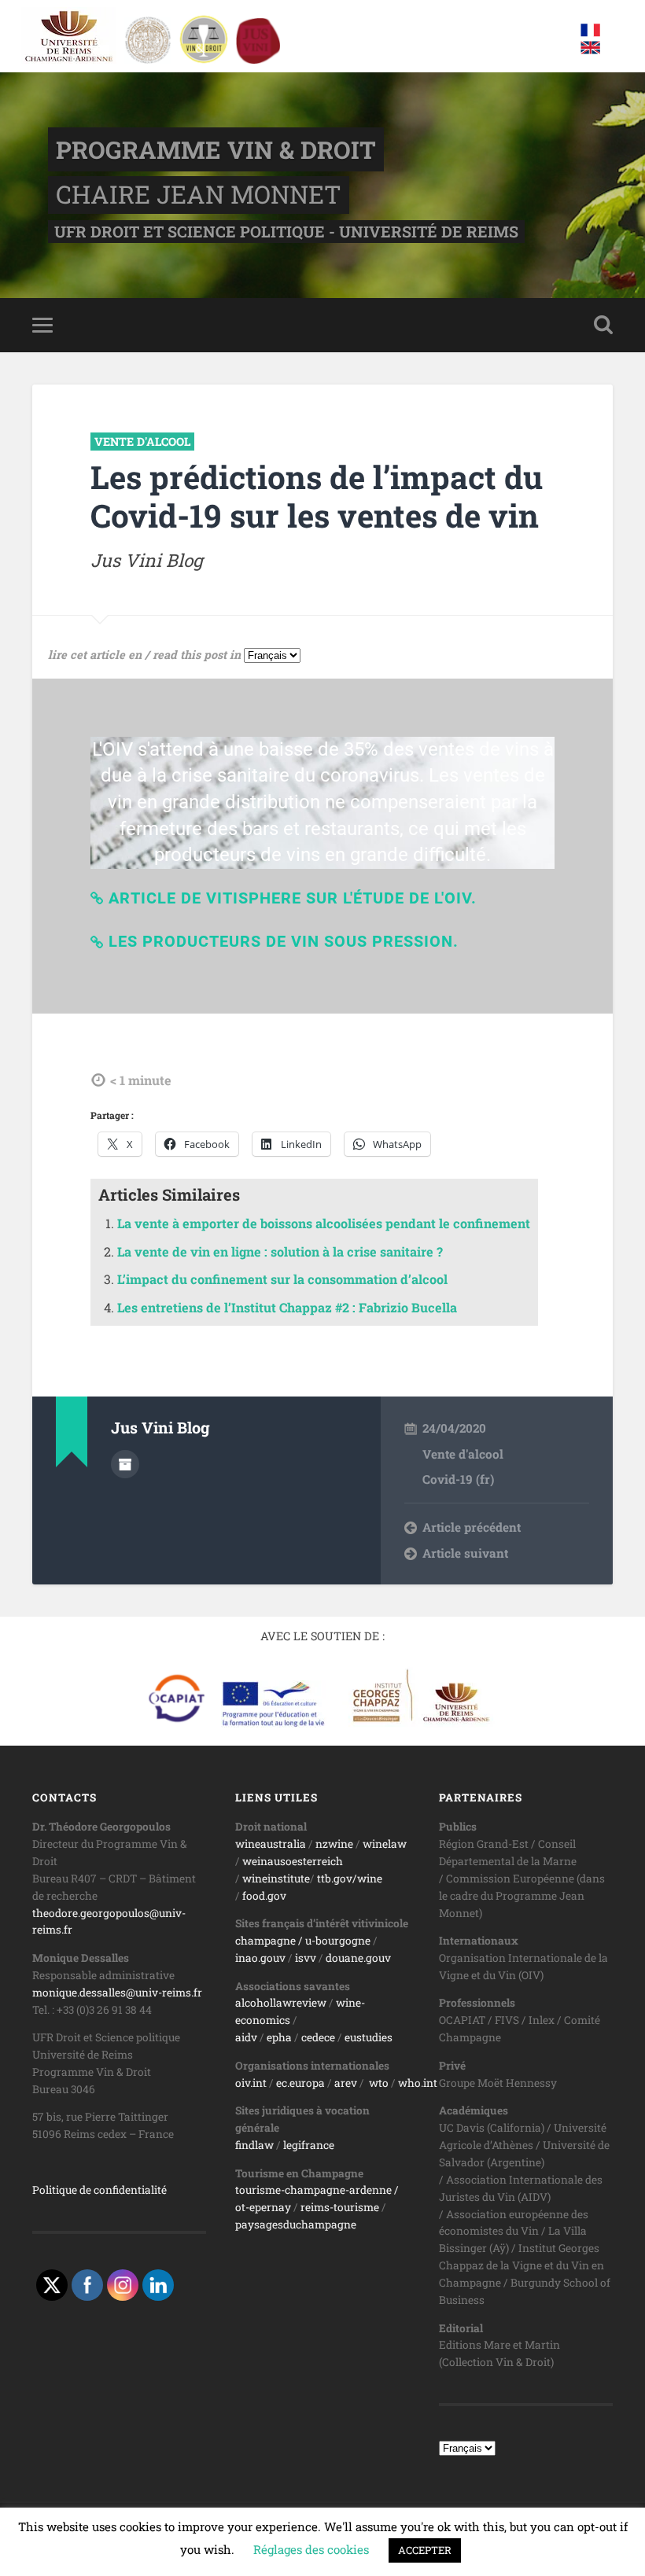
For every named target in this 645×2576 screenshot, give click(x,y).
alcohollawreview (281, 2003)
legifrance (309, 2145)
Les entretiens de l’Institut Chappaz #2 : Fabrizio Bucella (287, 1307)
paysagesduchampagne (296, 2225)
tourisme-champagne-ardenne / (317, 2190)
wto (379, 2083)
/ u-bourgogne (333, 1941)
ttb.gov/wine (350, 1879)
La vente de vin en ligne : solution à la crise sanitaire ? (280, 1251)
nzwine (334, 1844)
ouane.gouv (361, 1958)
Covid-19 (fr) (458, 1479)
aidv (246, 2037)
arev (346, 2083)
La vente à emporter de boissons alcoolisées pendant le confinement (324, 1223)
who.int (418, 2083)
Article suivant (465, 1553)
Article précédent (472, 1527)
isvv (306, 1958)
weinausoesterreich (293, 1861)
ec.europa (300, 2083)
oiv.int (251, 2083)
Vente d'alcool (142, 442)
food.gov (264, 1896)
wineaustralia (271, 1844)
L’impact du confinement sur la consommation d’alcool (282, 1279)
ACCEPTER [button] (425, 2550)
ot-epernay (263, 2207)
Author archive (125, 1464)
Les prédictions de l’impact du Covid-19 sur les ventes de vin (317, 496)
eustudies (369, 2037)
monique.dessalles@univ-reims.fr (117, 1993)
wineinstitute (276, 1879)
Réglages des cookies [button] (311, 2549)
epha (279, 2037)
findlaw (254, 2145)
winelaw (385, 1844)
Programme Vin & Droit (216, 149)
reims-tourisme (340, 2207)
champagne (265, 1941)
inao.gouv (260, 1958)
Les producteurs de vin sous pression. (284, 941)
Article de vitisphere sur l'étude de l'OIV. (293, 898)
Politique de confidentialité (100, 2190)
